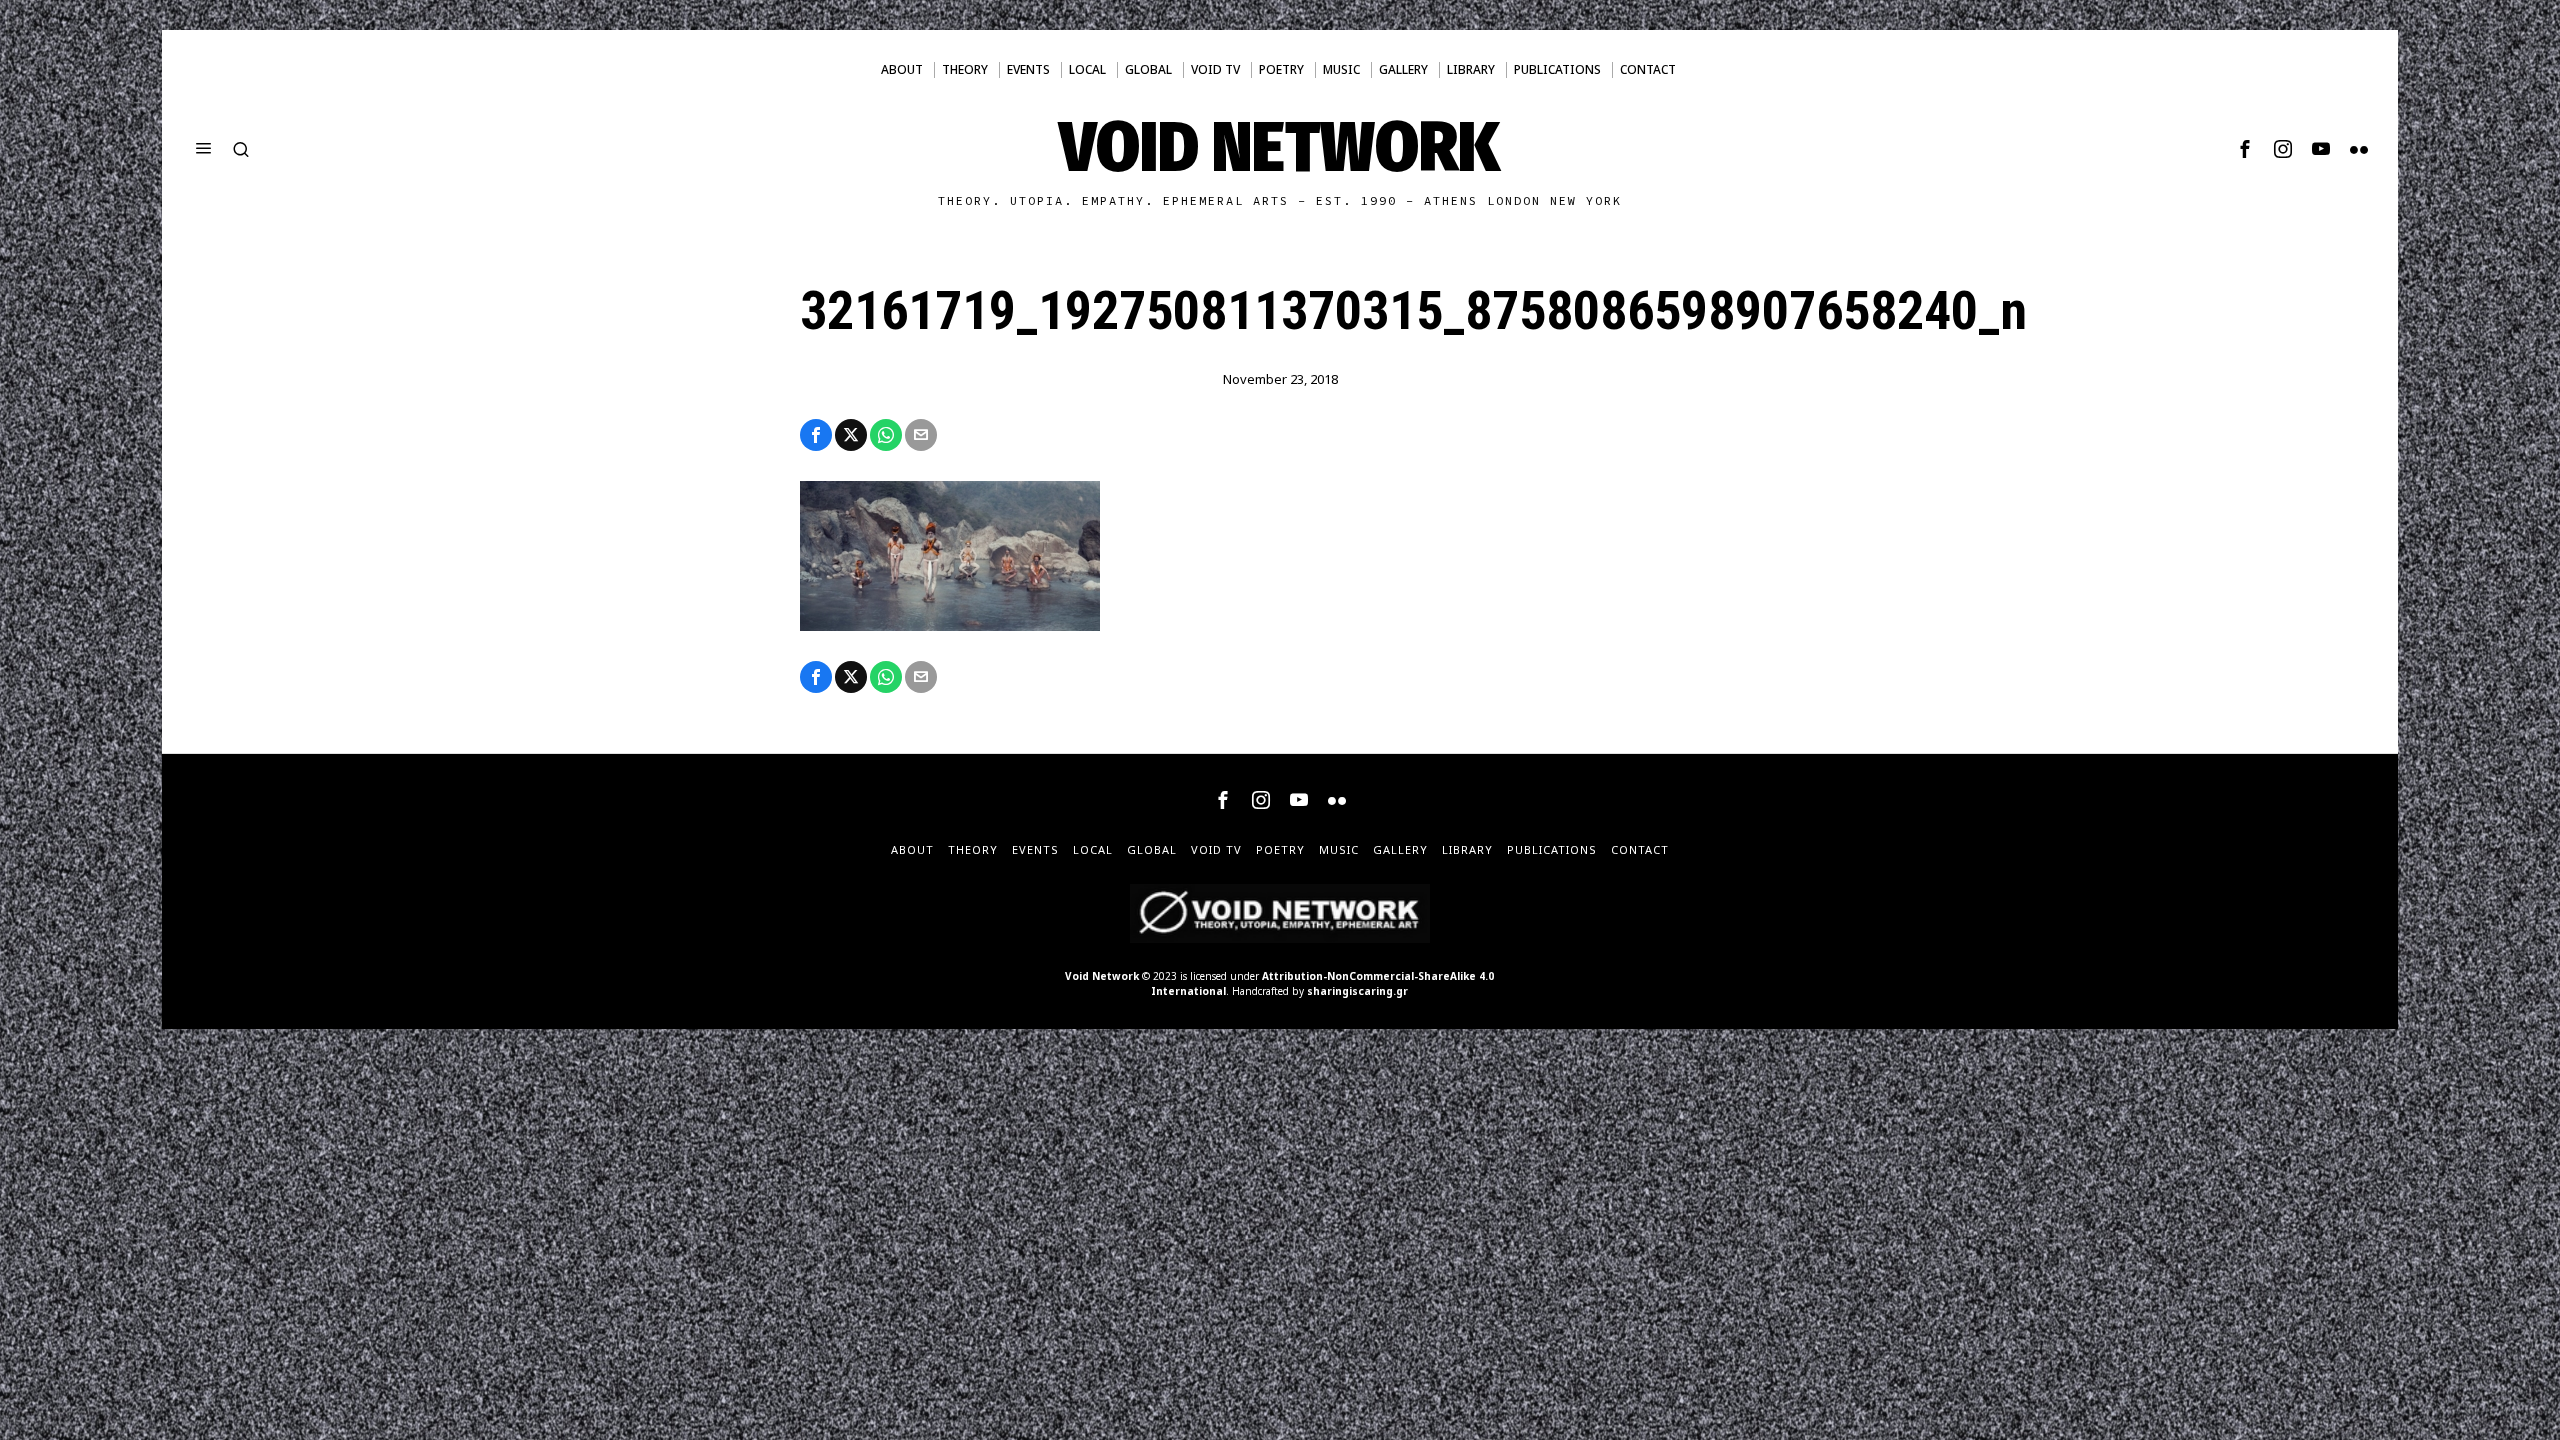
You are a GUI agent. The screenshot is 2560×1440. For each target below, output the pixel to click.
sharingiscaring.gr (1357, 991)
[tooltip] (2245, 149)
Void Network (1102, 976)
